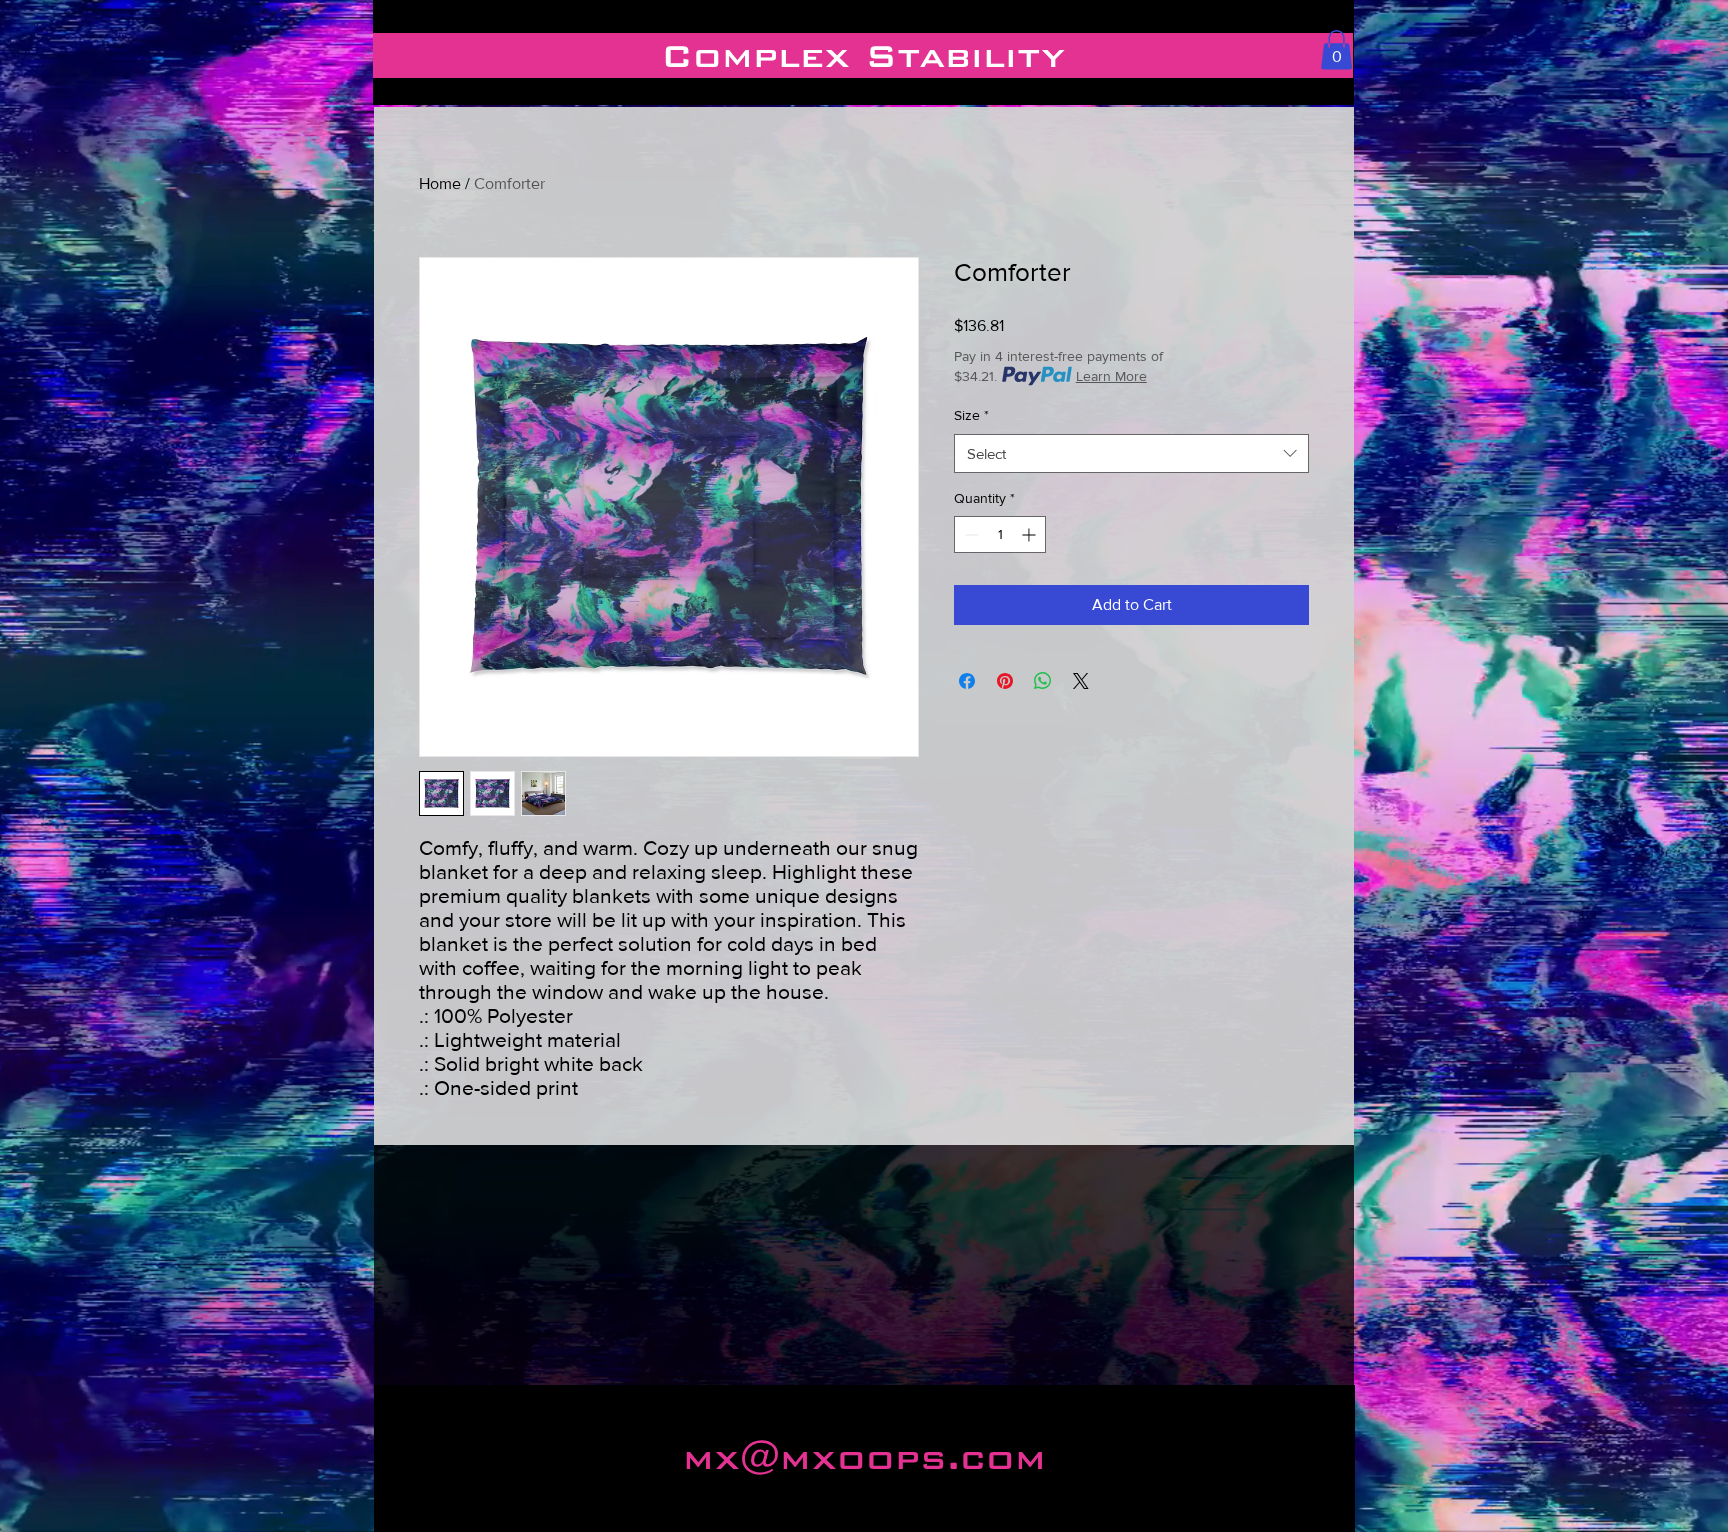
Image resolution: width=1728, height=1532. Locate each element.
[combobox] (1131, 453)
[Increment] (1030, 534)
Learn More (1111, 376)
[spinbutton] (1000, 534)
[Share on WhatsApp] (1043, 681)
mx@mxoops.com (864, 1457)
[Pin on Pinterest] (1005, 681)
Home (440, 183)
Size (971, 415)
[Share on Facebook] (967, 681)
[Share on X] (1081, 681)
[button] (1336, 49)
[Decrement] (969, 534)
